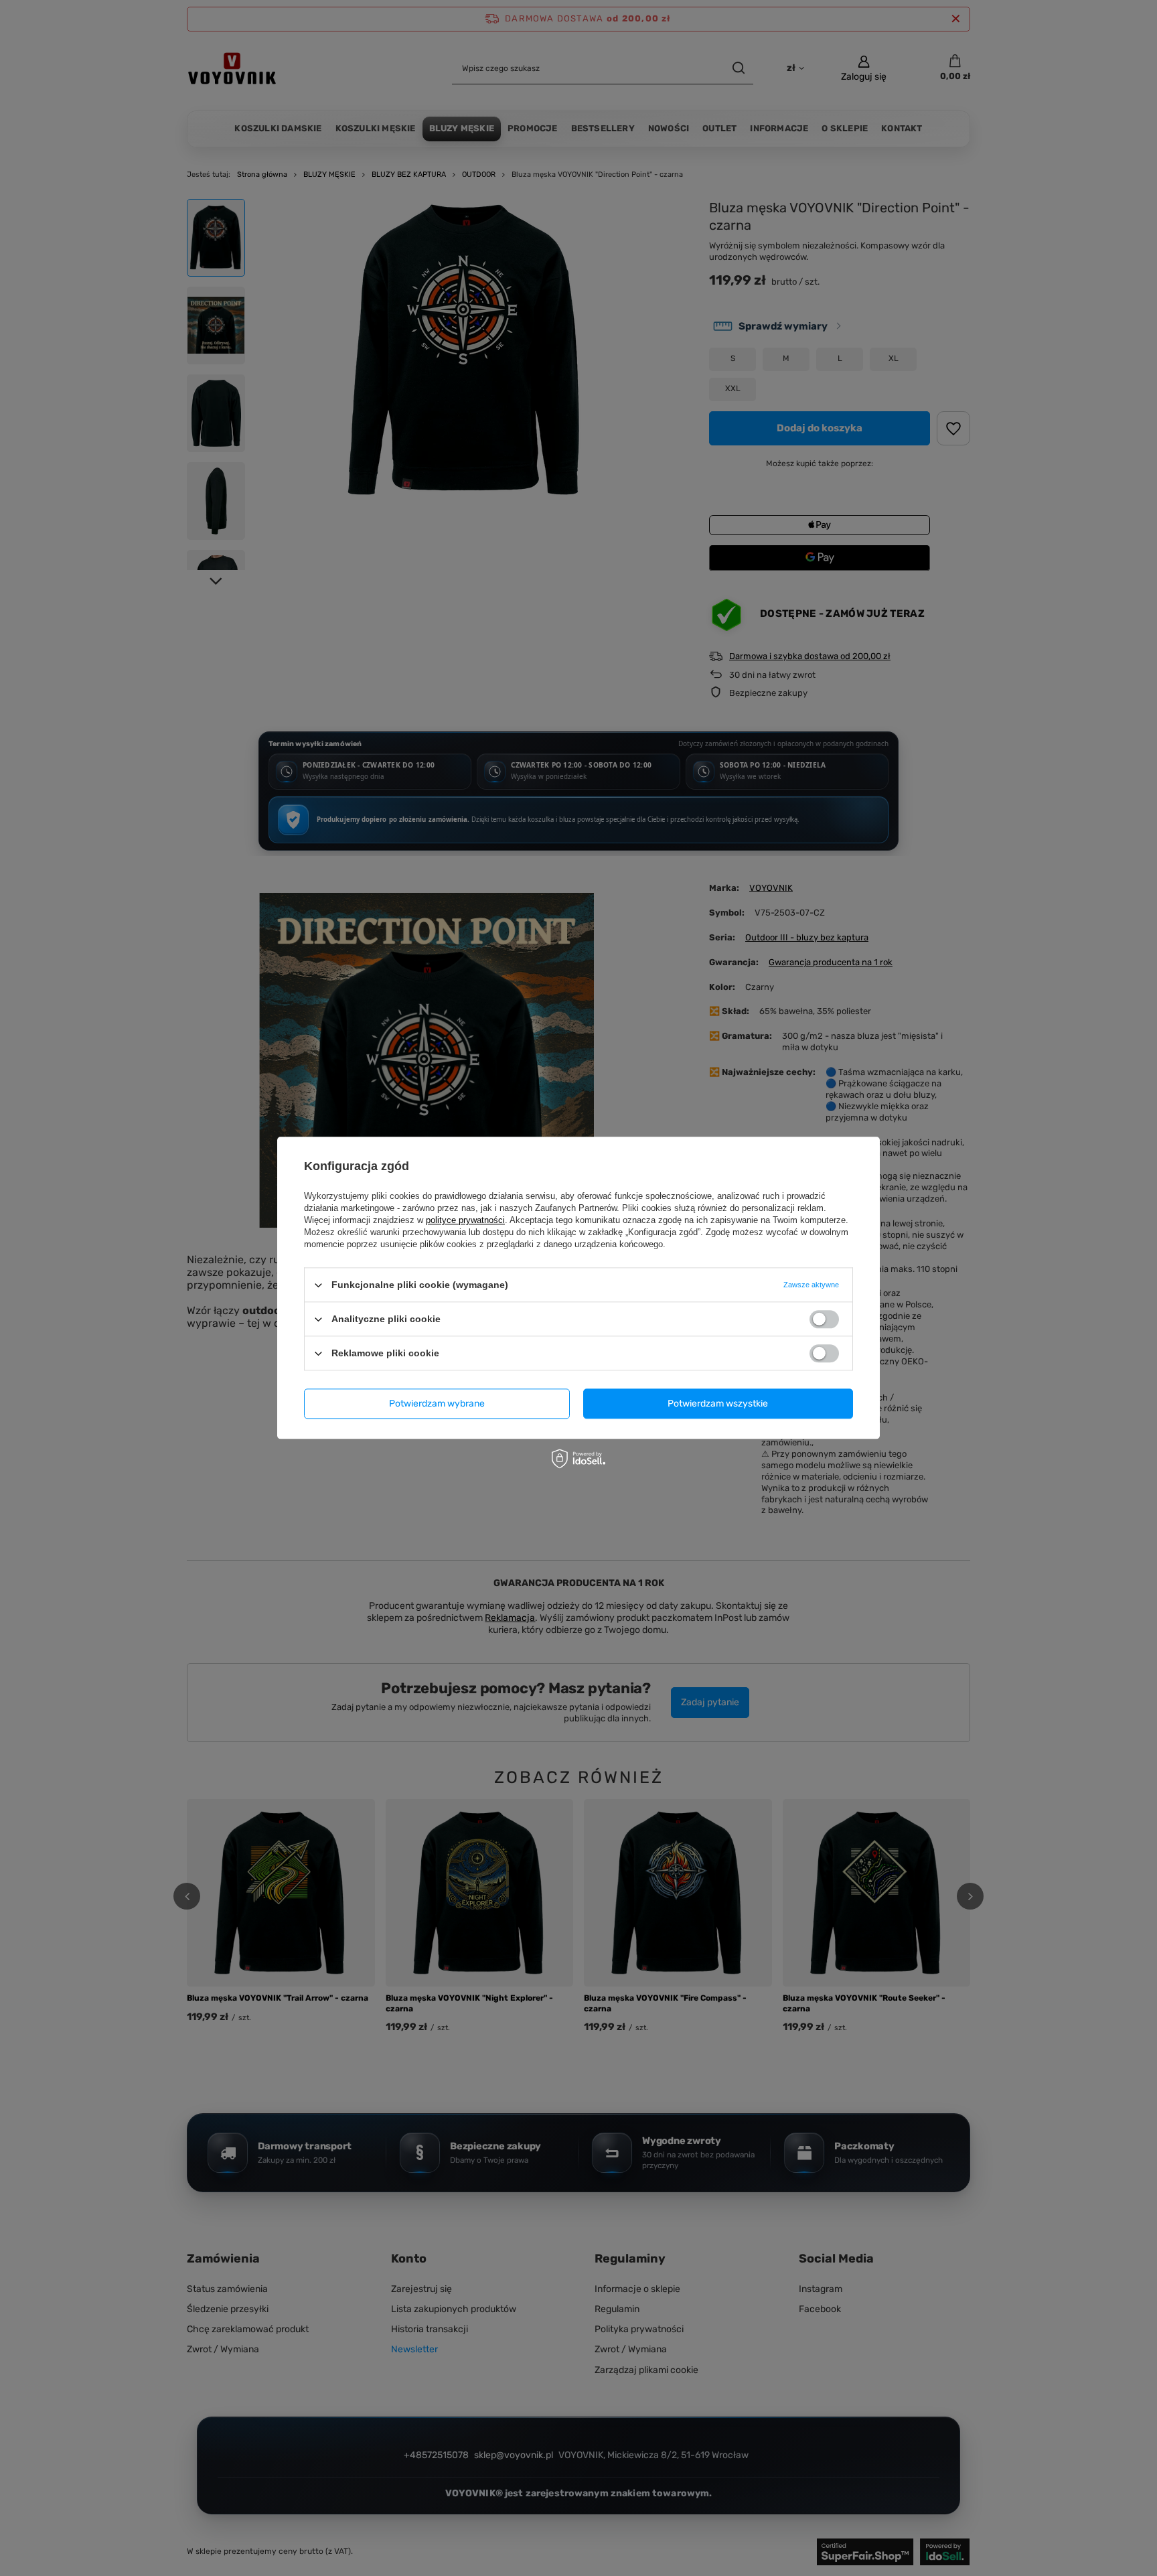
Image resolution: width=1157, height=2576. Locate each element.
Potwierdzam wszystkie (718, 1404)
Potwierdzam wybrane (437, 1404)
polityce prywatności (465, 1220)
